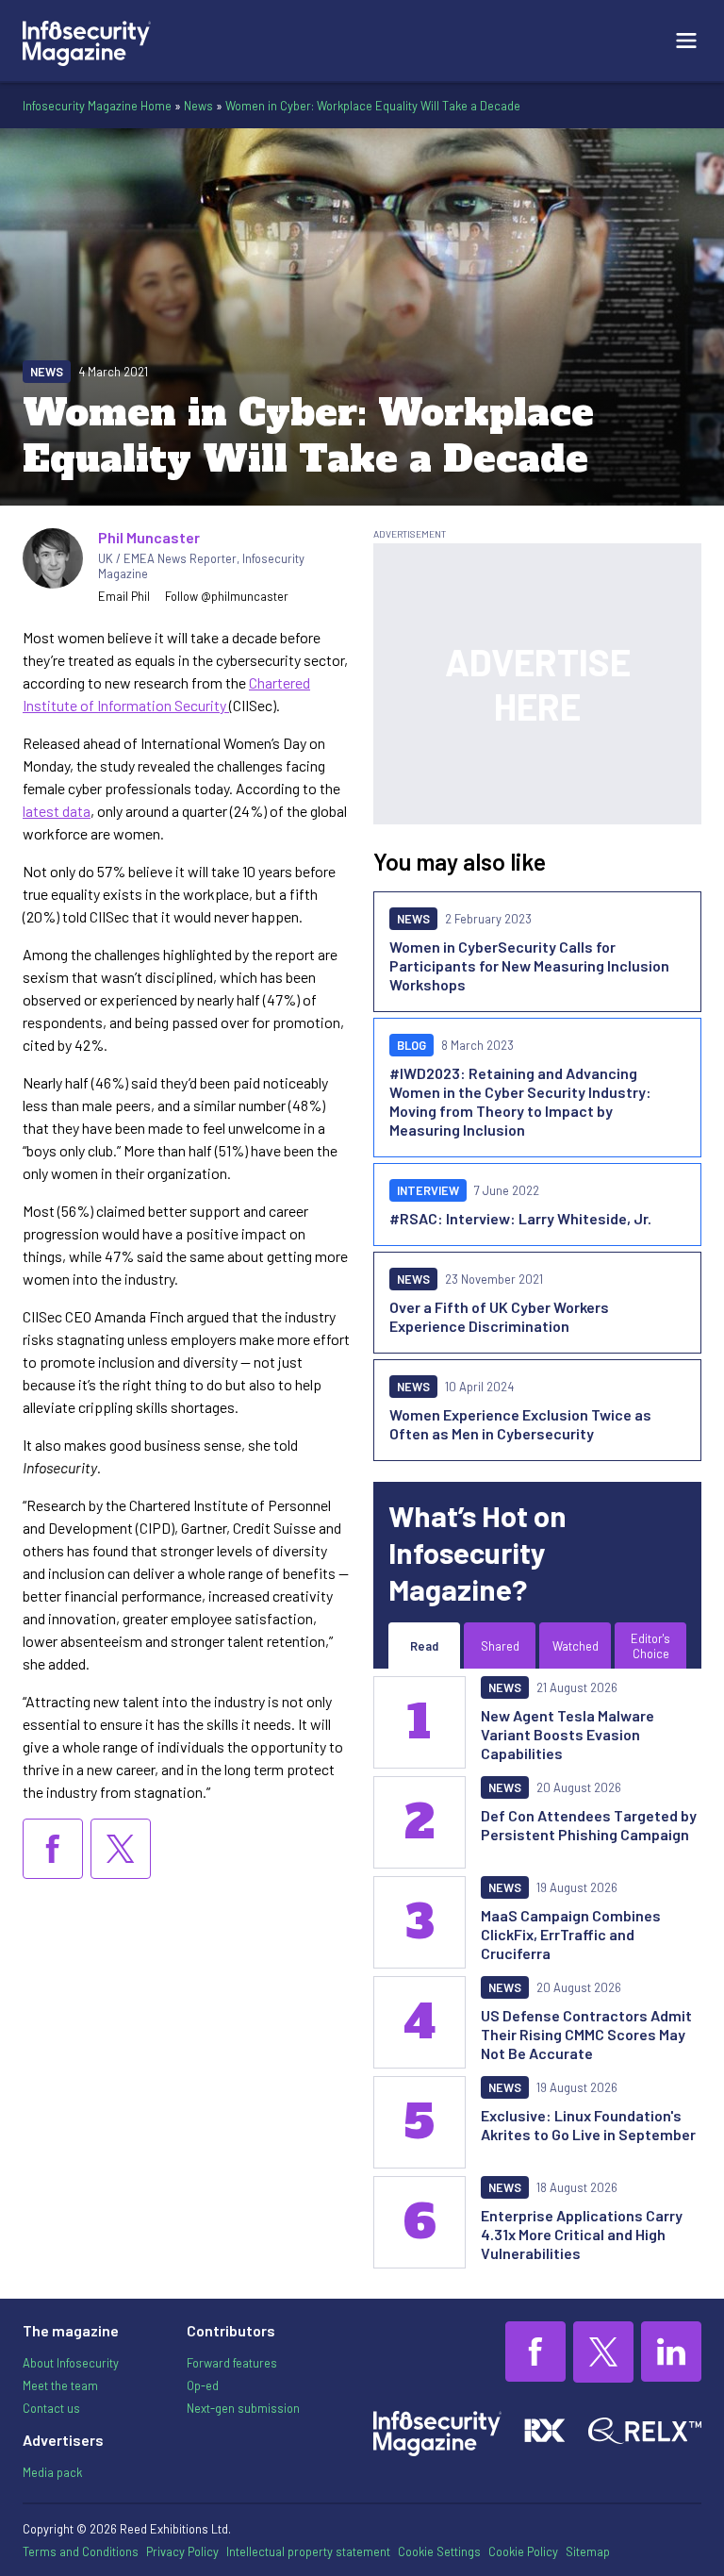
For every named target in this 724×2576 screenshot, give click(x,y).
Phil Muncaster (149, 537)
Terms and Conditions (81, 2551)
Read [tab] (424, 1646)
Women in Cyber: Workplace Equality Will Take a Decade (373, 106)
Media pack (52, 2472)
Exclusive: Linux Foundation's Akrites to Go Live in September (588, 2125)
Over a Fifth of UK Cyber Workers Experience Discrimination (499, 1316)
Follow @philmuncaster (227, 596)
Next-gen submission (243, 2408)
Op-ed (203, 2385)
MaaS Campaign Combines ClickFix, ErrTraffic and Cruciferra (571, 1934)
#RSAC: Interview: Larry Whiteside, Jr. (520, 1218)
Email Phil (124, 596)
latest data (57, 811)
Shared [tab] (500, 1646)
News (198, 106)
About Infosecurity (71, 2363)
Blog (411, 1045)
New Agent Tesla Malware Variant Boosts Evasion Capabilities (568, 1734)
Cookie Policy (523, 2551)
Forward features (232, 2363)
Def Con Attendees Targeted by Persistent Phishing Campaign (589, 1825)
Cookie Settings (439, 2551)
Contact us (51, 2408)
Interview (428, 1190)
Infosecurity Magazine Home (97, 106)
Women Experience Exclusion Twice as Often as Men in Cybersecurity (520, 1424)
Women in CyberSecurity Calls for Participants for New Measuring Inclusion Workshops (529, 965)
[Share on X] (121, 1849)
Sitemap (588, 2551)
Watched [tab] (576, 1646)
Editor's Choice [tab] (650, 1646)
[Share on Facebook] (53, 1849)
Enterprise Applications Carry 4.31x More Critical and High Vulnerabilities (582, 2234)
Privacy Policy (182, 2551)
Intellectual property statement (308, 2551)
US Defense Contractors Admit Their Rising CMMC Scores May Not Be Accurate (586, 2034)
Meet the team (60, 2385)
